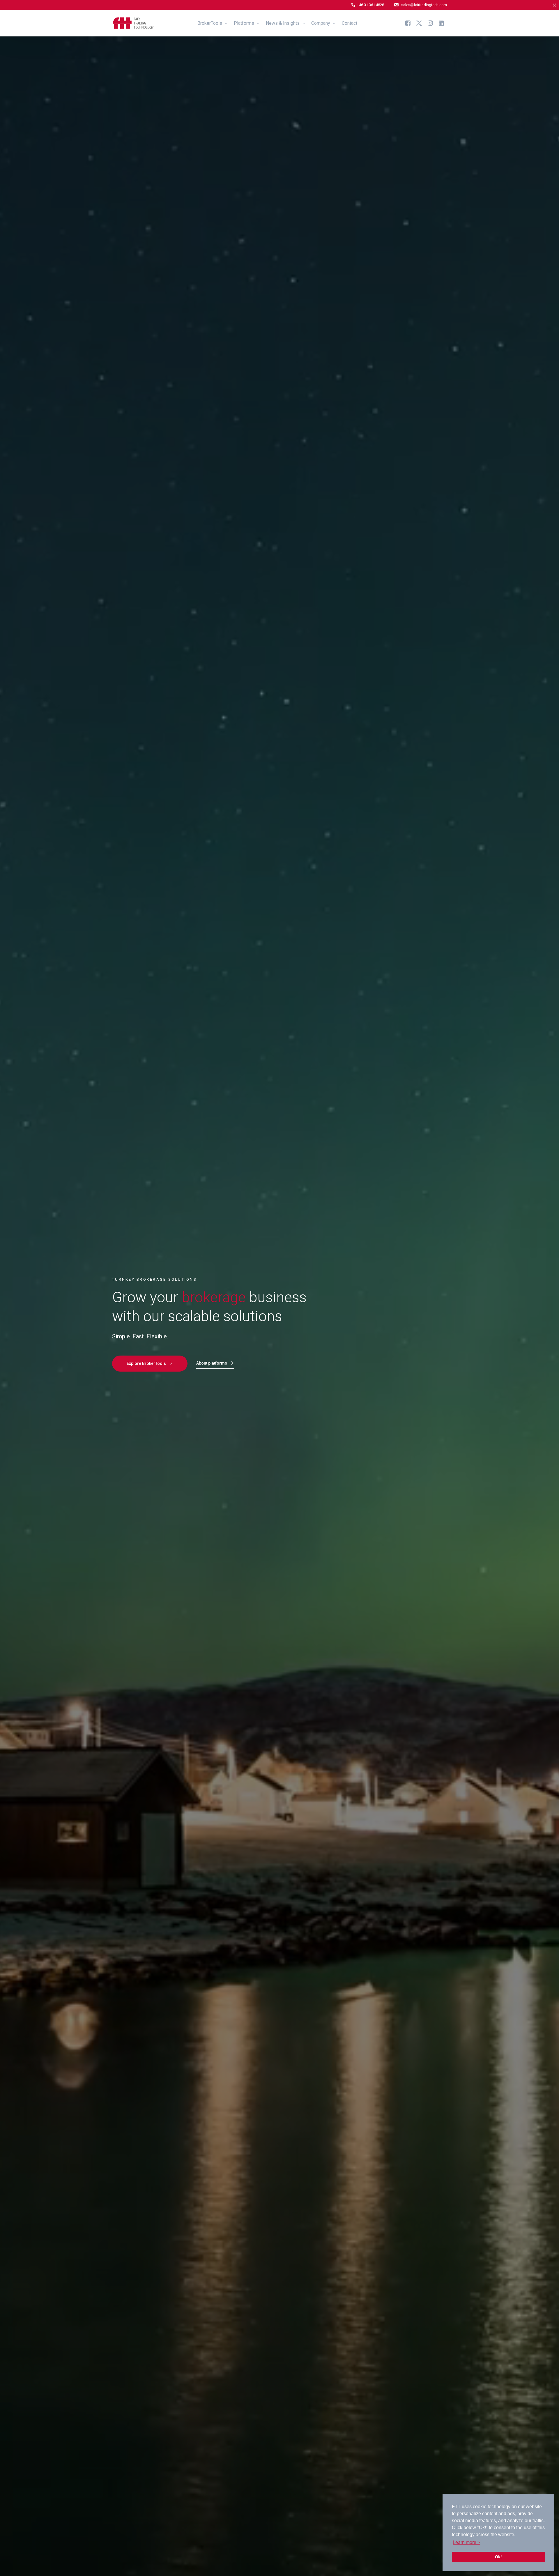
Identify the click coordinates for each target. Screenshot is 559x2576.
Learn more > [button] (466, 2542)
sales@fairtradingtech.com (424, 5)
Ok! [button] (498, 2557)
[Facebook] (408, 23)
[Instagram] (430, 23)
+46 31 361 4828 (370, 5)
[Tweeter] (419, 23)
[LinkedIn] (441, 23)
